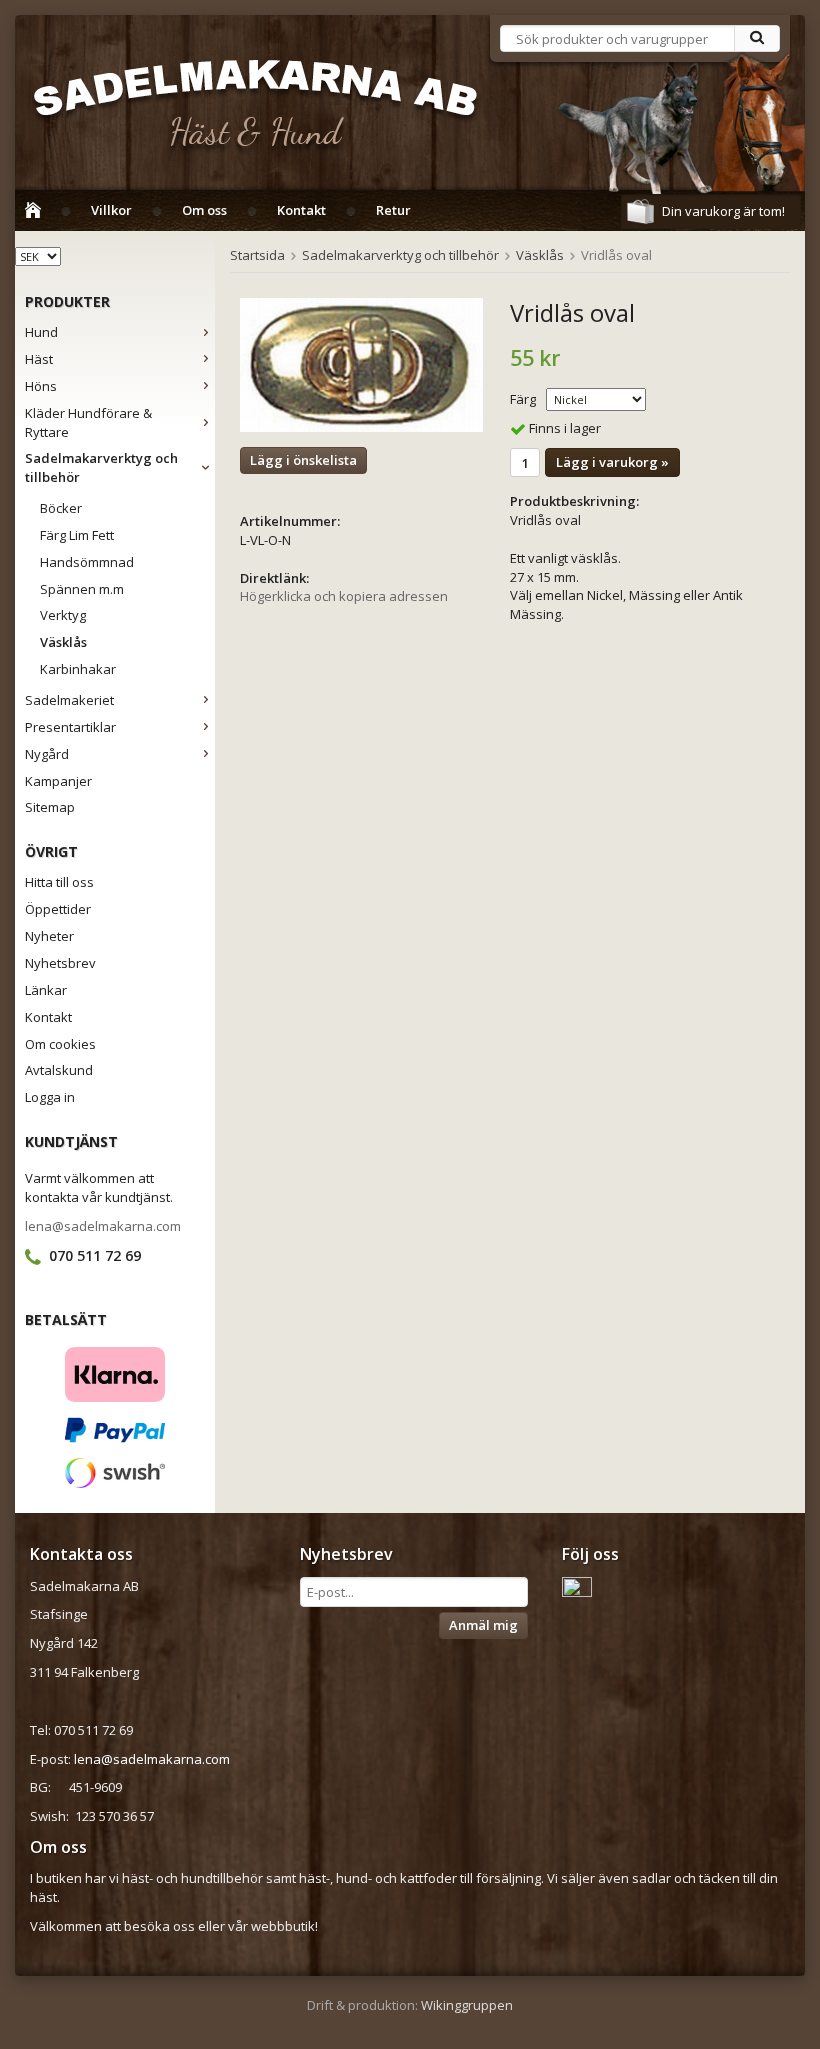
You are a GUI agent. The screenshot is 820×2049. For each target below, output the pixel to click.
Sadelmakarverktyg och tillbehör (101, 467)
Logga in (50, 1097)
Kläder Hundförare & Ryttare (88, 422)
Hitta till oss (59, 882)
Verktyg (63, 615)
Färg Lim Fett (77, 535)
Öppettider (58, 909)
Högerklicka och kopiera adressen (344, 596)
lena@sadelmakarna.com (103, 1226)
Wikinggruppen (467, 2005)
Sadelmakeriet (69, 700)
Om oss (204, 210)
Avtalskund (59, 1070)
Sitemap (50, 807)
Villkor (111, 210)
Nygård (47, 754)
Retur (393, 210)
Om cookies (60, 1044)
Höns (41, 386)
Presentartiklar (70, 727)
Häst (39, 359)
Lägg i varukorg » (612, 462)
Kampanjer (58, 781)
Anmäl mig (483, 1625)
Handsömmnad (87, 562)
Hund (41, 332)
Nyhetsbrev (60, 963)
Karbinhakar (78, 669)
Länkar (46, 990)
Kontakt (301, 210)
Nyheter (49, 936)
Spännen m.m (82, 589)
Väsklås (63, 642)
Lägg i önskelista (303, 460)
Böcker (61, 508)
